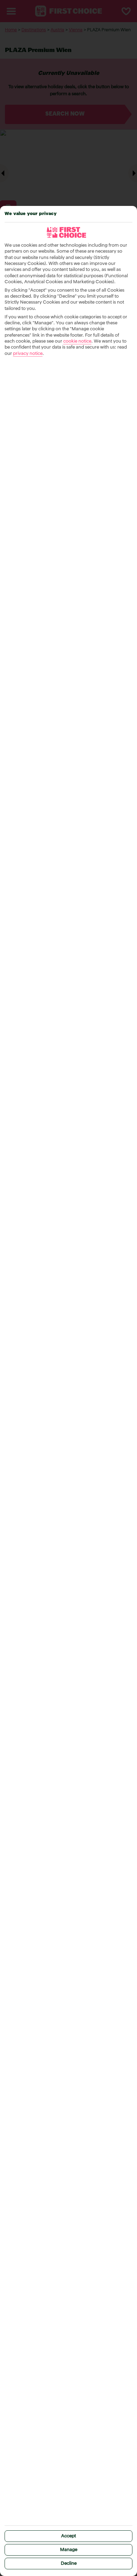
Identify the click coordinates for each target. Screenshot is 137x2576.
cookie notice (77, 341)
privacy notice (28, 354)
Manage (69, 2550)
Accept (68, 2536)
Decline (69, 2564)
